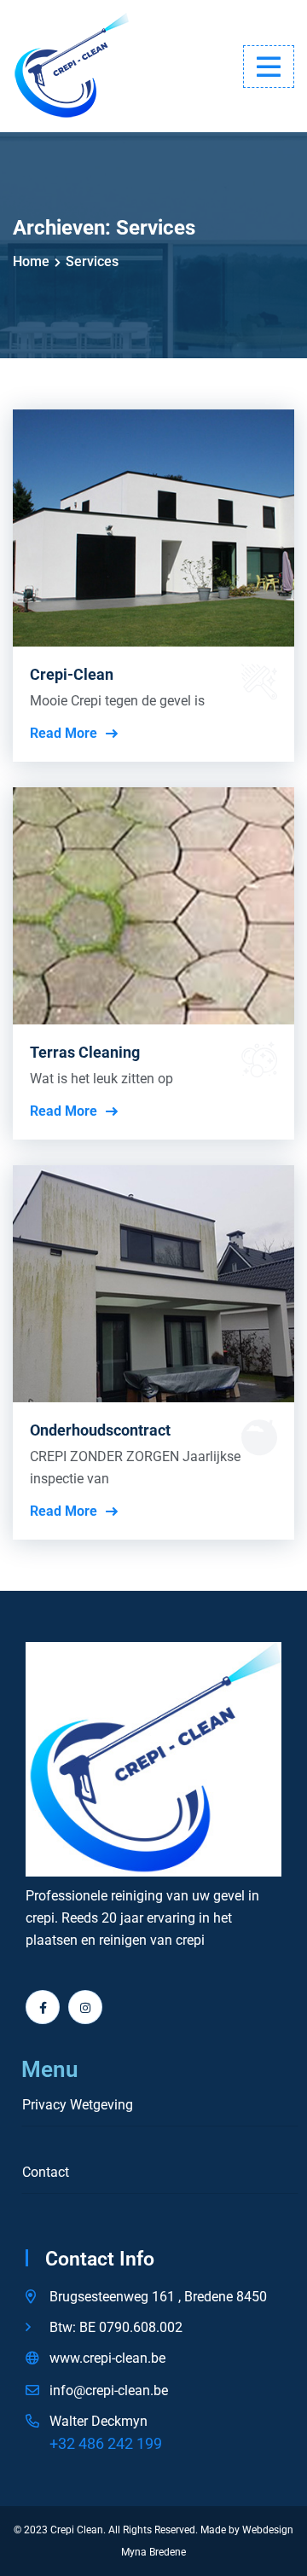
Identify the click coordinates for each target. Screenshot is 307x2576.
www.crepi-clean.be (107, 2358)
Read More (64, 734)
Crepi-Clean (72, 674)
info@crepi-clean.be (109, 2390)
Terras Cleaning (85, 1052)
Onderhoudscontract (100, 1430)
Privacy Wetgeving (78, 2105)
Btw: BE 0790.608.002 (116, 2327)
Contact (46, 2173)
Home (31, 261)
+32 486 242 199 (106, 2443)
